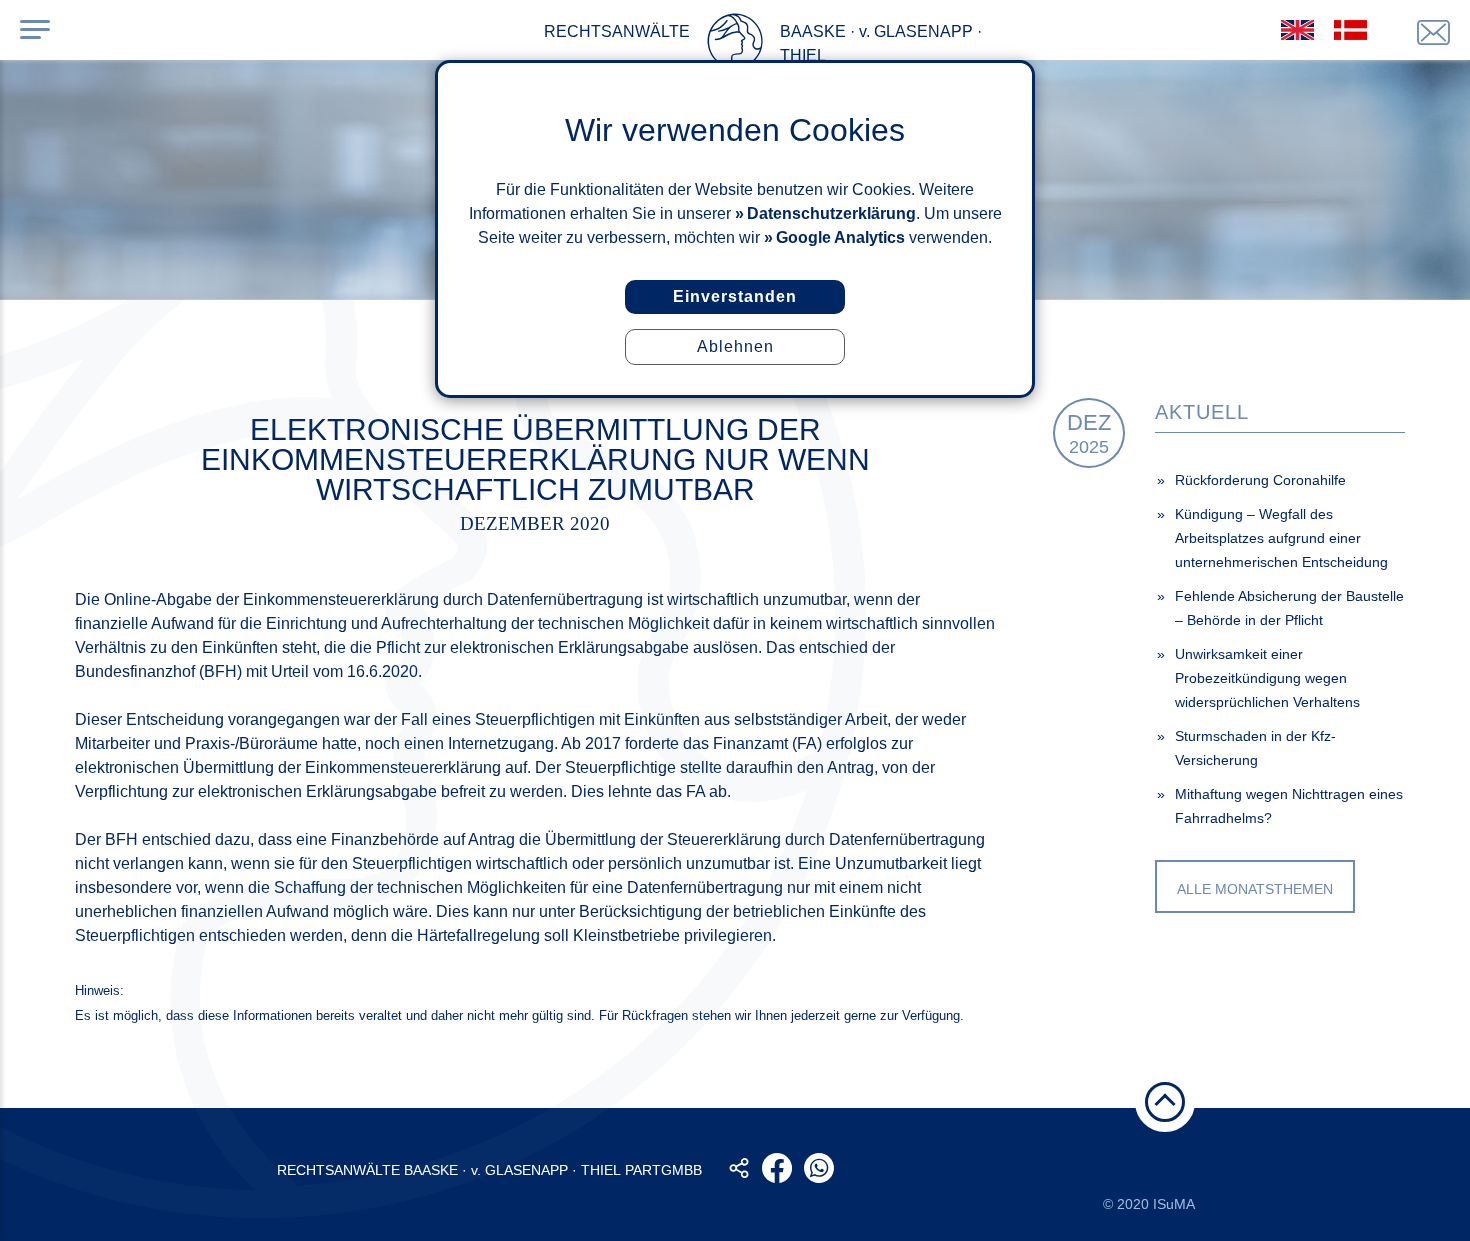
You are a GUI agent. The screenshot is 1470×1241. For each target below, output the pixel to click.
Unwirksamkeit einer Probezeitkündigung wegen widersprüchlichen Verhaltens (1267, 678)
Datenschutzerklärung (831, 213)
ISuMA (1174, 1204)
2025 (1089, 433)
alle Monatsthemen (1255, 889)
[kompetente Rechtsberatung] (1433, 32)
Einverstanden (735, 296)
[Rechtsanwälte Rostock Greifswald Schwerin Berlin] (735, 45)
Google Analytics (840, 237)
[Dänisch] (1350, 30)
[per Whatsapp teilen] (819, 1168)
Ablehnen (735, 346)
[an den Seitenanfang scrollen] (1165, 1102)
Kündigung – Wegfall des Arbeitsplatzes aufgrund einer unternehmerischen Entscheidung (1281, 538)
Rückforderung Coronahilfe (1260, 480)
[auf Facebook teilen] (777, 1168)
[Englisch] (1297, 30)
